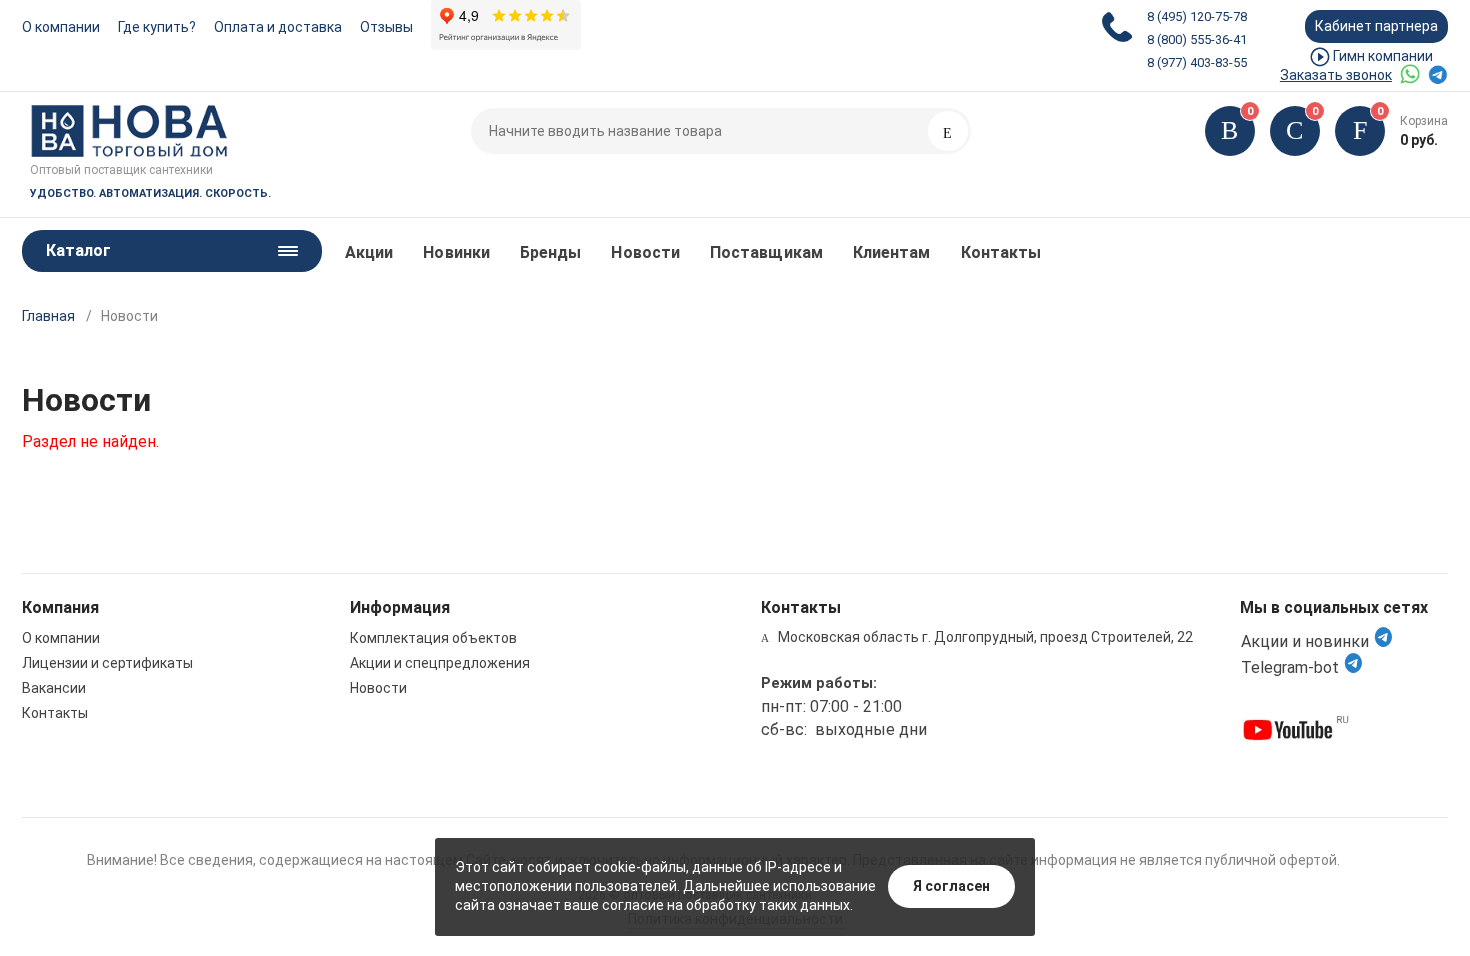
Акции (369, 252)
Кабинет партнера (1376, 26)
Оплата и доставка (278, 27)
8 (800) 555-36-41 (1197, 39)
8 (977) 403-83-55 (1197, 62)
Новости (645, 252)
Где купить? (157, 27)
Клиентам (892, 252)
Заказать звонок (1336, 75)
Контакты (1001, 252)
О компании (61, 27)
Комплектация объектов (433, 638)
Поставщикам (766, 252)
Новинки (456, 252)
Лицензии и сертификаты (107, 663)
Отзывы (386, 27)
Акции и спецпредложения (440, 663)
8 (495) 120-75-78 (1197, 16)
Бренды (550, 252)
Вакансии (54, 688)
